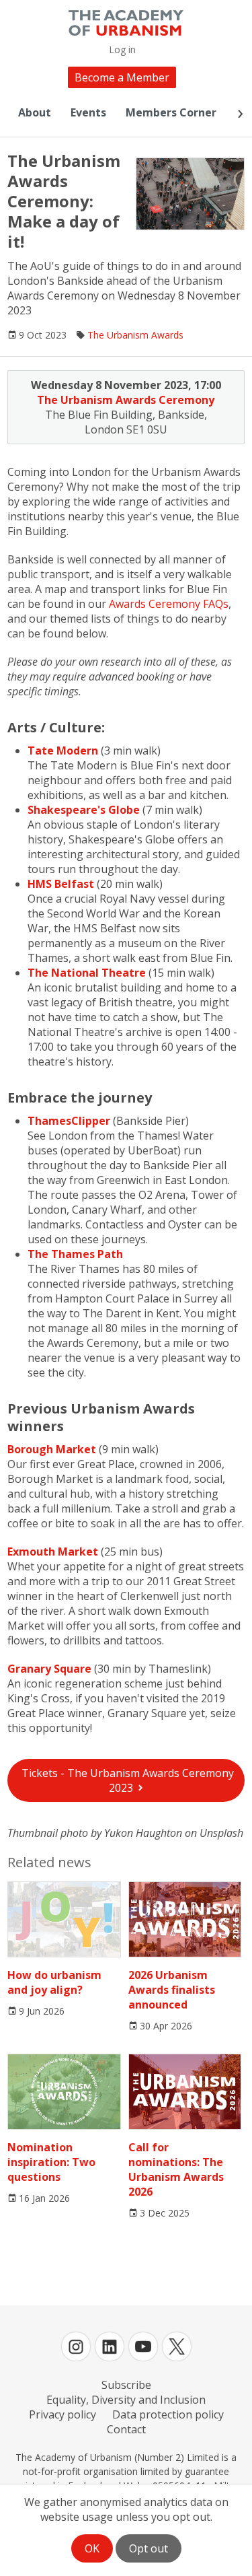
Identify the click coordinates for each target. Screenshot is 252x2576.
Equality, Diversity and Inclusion (126, 2400)
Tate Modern (63, 751)
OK (92, 2548)
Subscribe (126, 2385)
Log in (122, 49)
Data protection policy (168, 2414)
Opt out (149, 2548)
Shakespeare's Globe (84, 810)
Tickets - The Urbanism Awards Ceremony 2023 (128, 1780)
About (35, 112)
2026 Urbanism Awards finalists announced (172, 1990)
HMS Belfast (61, 884)
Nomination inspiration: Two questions (51, 2162)
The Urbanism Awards (135, 335)
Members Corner (171, 112)
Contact (126, 2429)
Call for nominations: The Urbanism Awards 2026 (176, 2169)
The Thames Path (75, 1254)
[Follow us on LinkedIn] (110, 2346)
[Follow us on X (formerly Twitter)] (177, 2346)
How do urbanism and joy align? (54, 1982)
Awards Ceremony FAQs (169, 604)
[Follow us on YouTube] (143, 2346)
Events (88, 112)
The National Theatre (87, 973)
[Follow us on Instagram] (76, 2346)
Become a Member (122, 77)
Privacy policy (62, 2414)
